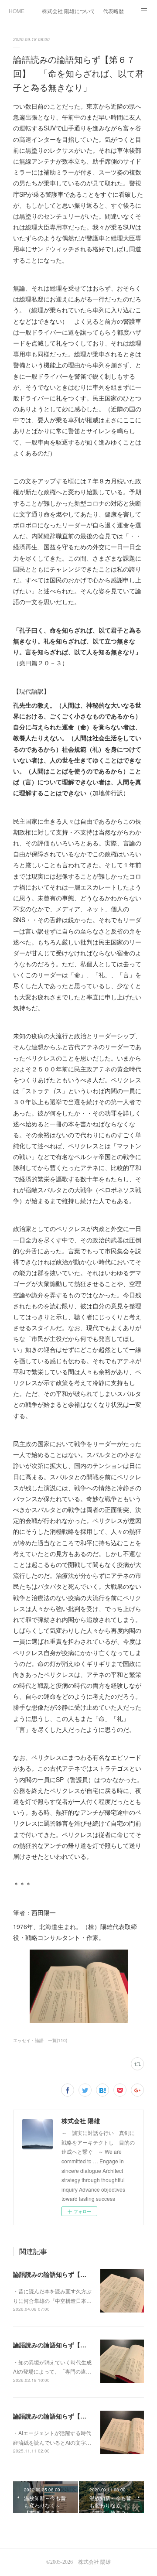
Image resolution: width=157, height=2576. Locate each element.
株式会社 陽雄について (68, 11)
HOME (17, 11)
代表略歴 (113, 11)
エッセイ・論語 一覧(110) (40, 2040)
